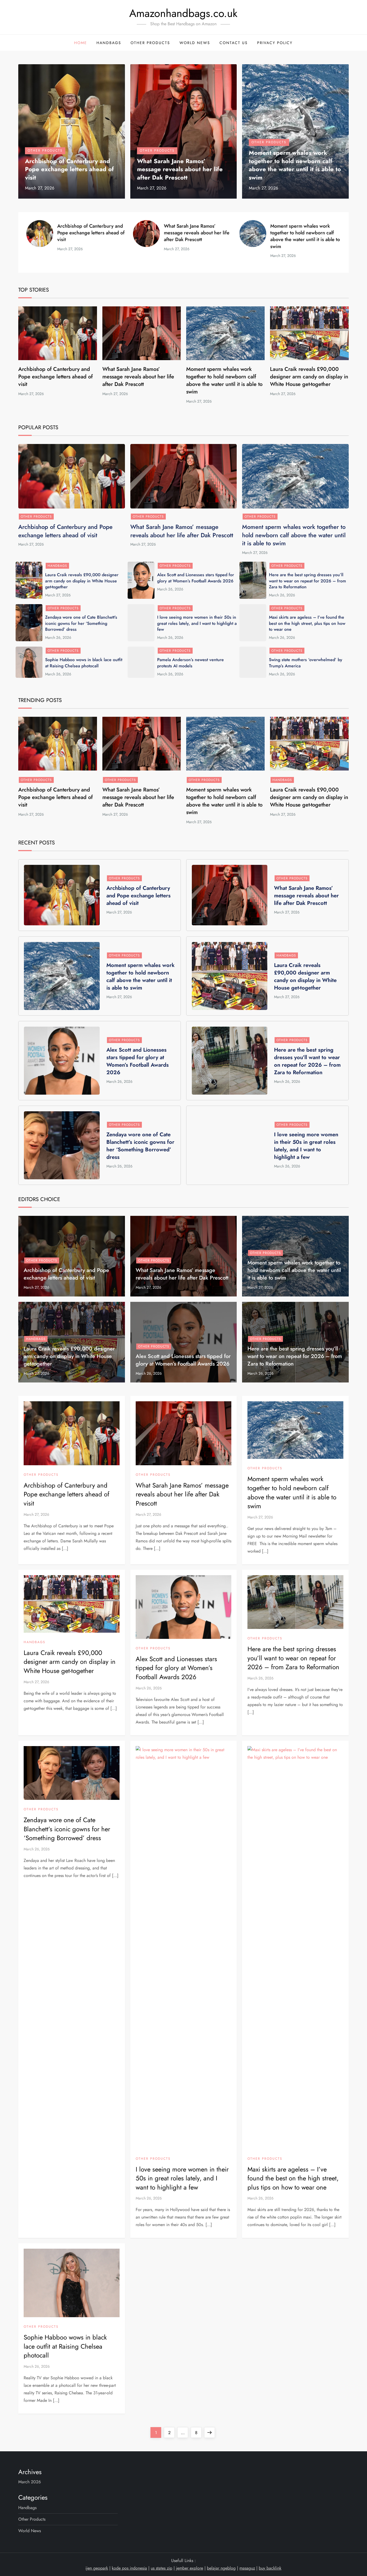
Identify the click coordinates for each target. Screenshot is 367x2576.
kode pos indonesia (129, 2568)
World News (195, 43)
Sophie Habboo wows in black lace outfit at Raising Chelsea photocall (84, 663)
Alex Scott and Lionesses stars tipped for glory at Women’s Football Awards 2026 (196, 578)
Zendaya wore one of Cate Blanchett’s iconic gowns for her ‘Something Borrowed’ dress (81, 623)
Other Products (150, 43)
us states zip (161, 2568)
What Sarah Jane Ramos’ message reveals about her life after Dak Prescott (180, 169)
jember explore (190, 2568)
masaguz (247, 2568)
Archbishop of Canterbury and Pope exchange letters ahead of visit (69, 169)
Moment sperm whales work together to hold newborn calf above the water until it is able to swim (295, 165)
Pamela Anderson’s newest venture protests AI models (190, 663)
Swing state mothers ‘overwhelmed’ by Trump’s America (306, 663)
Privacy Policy (275, 43)
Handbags (109, 43)
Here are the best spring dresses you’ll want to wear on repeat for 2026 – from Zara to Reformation (307, 581)
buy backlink (270, 2568)
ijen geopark (97, 2568)
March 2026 (30, 2482)
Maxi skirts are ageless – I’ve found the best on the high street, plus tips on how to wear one (307, 623)
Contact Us (234, 43)
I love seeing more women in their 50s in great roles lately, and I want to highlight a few (197, 623)
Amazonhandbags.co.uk (183, 13)
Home (81, 43)
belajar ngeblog (221, 2568)
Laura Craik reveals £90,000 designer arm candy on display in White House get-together (309, 377)
